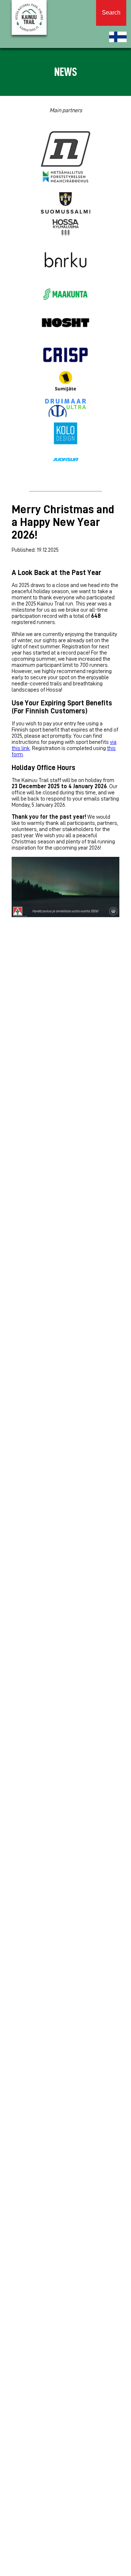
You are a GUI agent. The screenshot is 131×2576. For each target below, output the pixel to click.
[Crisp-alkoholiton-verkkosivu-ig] (65, 356)
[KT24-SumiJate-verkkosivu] (65, 382)
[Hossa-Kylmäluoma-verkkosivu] (65, 228)
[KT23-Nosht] (65, 323)
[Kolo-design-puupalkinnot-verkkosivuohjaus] (65, 434)
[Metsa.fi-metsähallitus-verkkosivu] (65, 177)
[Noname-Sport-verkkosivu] (65, 149)
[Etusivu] (118, 37)
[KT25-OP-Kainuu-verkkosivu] (65, 307)
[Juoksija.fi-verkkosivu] (65, 460)
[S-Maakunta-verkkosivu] (65, 295)
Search (111, 13)
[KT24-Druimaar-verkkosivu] (65, 408)
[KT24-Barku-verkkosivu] (65, 260)
